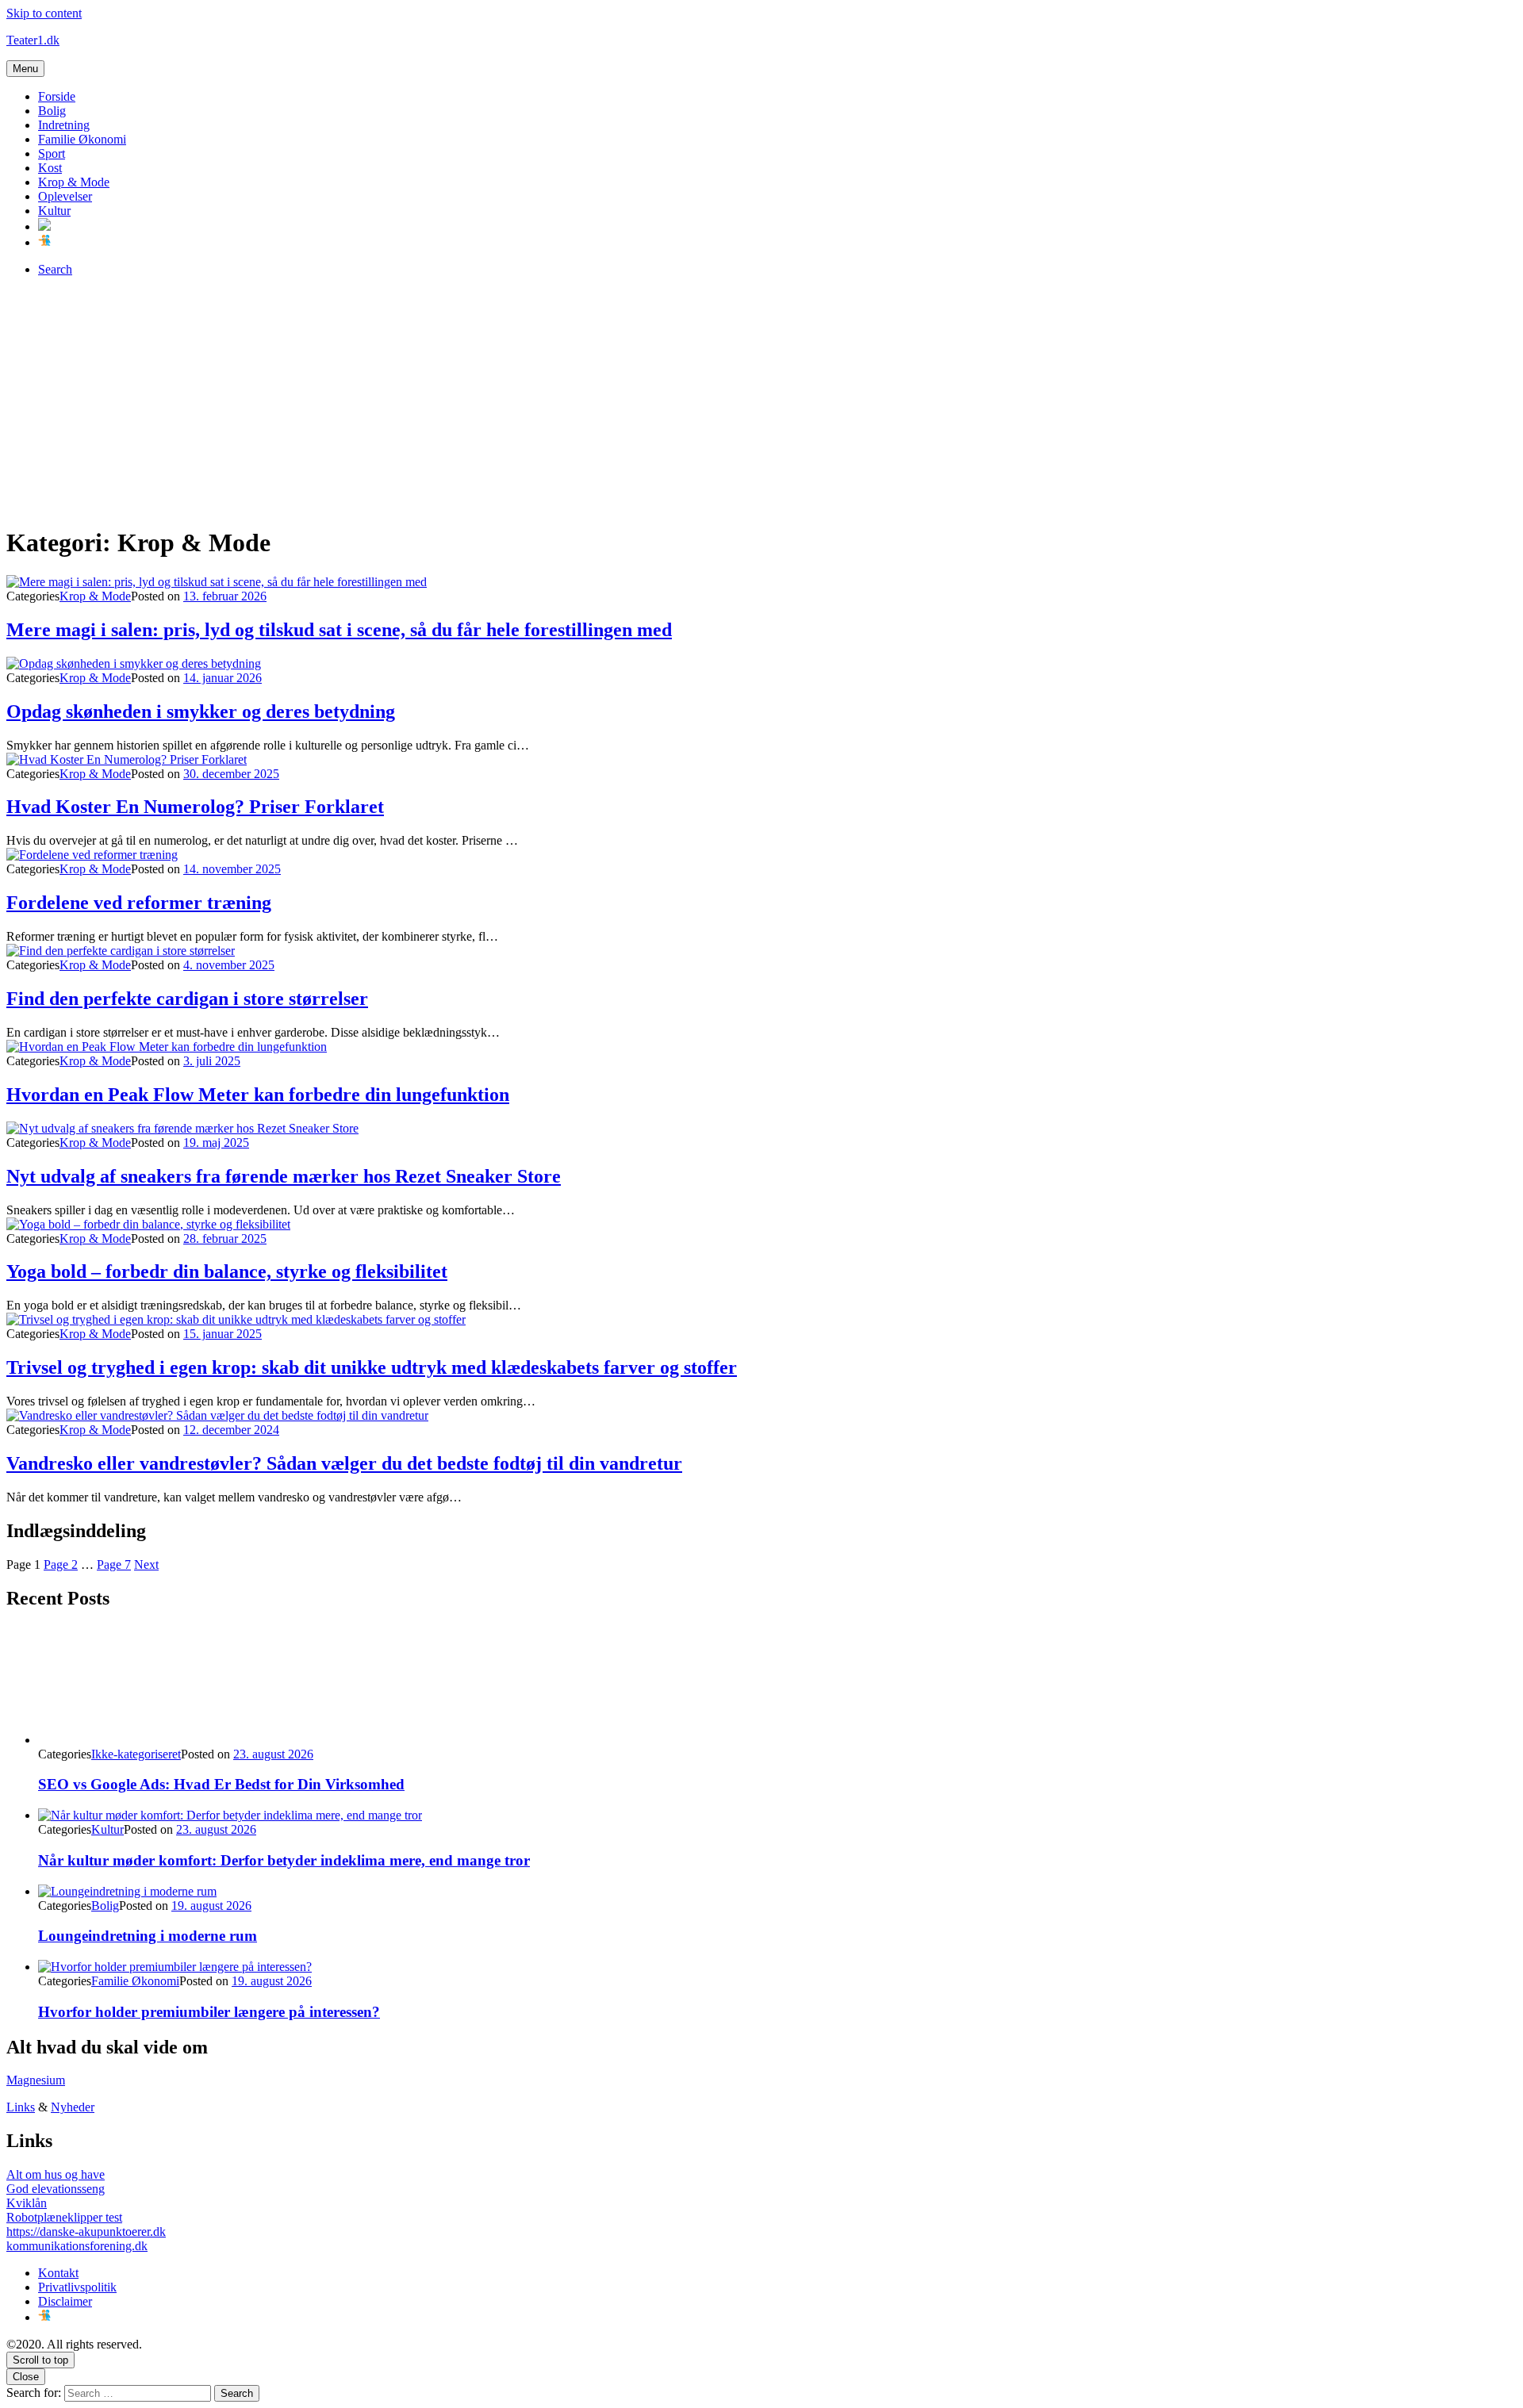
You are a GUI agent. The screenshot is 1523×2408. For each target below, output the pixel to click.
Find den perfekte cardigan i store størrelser (187, 999)
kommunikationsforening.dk (77, 2246)
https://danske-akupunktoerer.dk (86, 2232)
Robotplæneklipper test (64, 2217)
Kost (50, 168)
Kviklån (27, 2203)
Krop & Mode (74, 182)
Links (21, 2107)
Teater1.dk (33, 40)
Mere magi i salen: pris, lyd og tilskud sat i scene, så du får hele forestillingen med (339, 630)
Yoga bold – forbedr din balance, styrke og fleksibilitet (227, 1271)
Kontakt (58, 2273)
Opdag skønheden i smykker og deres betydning (201, 711)
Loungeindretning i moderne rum (148, 1936)
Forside (57, 96)
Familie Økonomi (82, 139)
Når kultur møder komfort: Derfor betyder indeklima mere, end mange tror (284, 1860)
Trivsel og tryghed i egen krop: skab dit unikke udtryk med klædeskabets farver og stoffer (372, 1367)
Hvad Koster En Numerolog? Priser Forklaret (195, 807)
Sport (52, 153)
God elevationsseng (56, 2189)
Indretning (64, 125)
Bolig (52, 111)
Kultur (54, 211)
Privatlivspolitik (77, 2287)
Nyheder (73, 2107)
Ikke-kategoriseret (136, 1754)
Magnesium (36, 2080)
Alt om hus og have (56, 2174)
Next (146, 1564)
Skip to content (44, 13)
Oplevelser (65, 196)
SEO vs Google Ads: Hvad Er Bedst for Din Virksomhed (221, 1784)
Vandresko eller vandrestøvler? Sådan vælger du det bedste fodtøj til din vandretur (344, 1463)
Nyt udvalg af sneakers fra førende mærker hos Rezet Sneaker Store (284, 1176)
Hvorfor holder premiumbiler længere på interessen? (209, 2012)
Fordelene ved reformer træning (139, 903)
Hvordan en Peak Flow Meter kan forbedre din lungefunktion (258, 1095)
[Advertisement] (761, 401)
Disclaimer (65, 2301)
